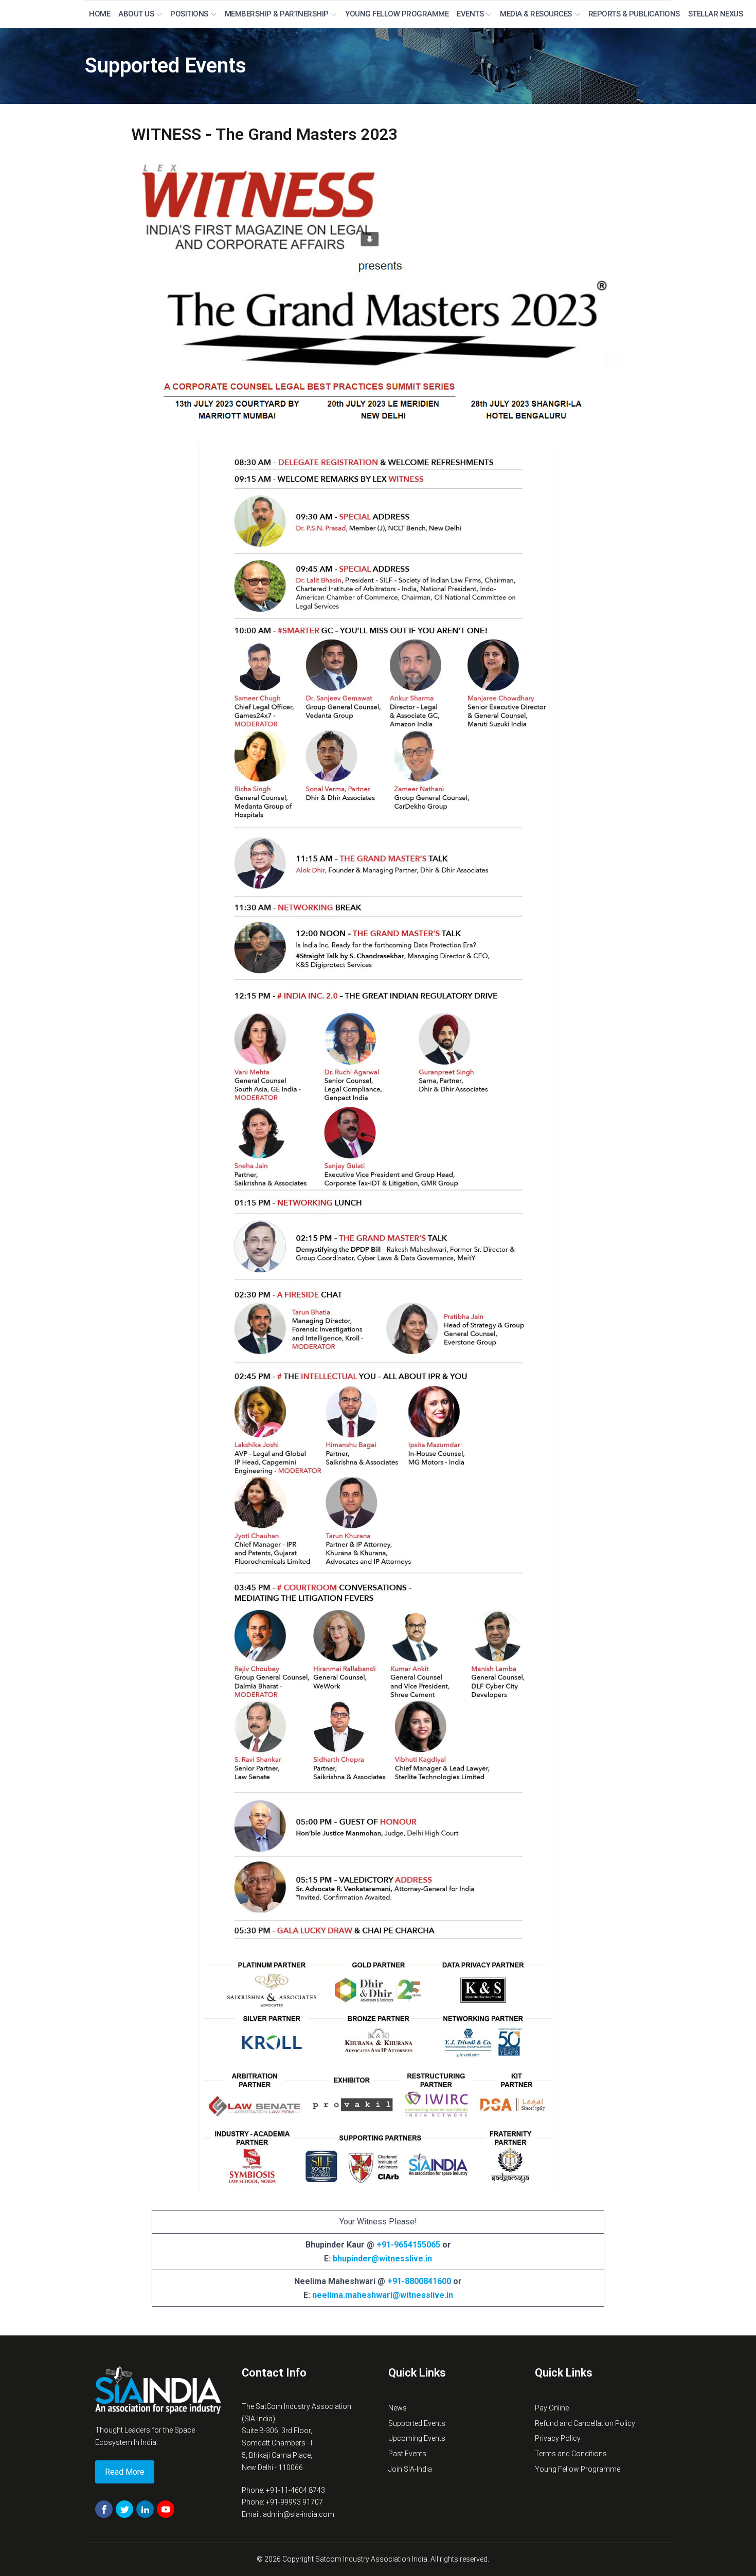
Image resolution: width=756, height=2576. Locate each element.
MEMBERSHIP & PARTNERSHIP (277, 14)
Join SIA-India (410, 2469)
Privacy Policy (558, 2438)
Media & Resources (536, 14)
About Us (136, 14)
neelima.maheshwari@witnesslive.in (383, 2295)
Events (470, 14)
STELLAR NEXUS (716, 14)
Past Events (407, 2454)
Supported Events (166, 66)
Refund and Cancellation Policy (585, 2423)
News (398, 2408)
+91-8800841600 (419, 2281)
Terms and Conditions (571, 2454)
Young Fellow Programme (397, 14)
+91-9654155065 (408, 2245)
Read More (125, 2472)
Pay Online (552, 2408)
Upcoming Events (417, 2438)
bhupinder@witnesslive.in (382, 2259)
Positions (189, 14)
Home (100, 14)
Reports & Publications (634, 14)
